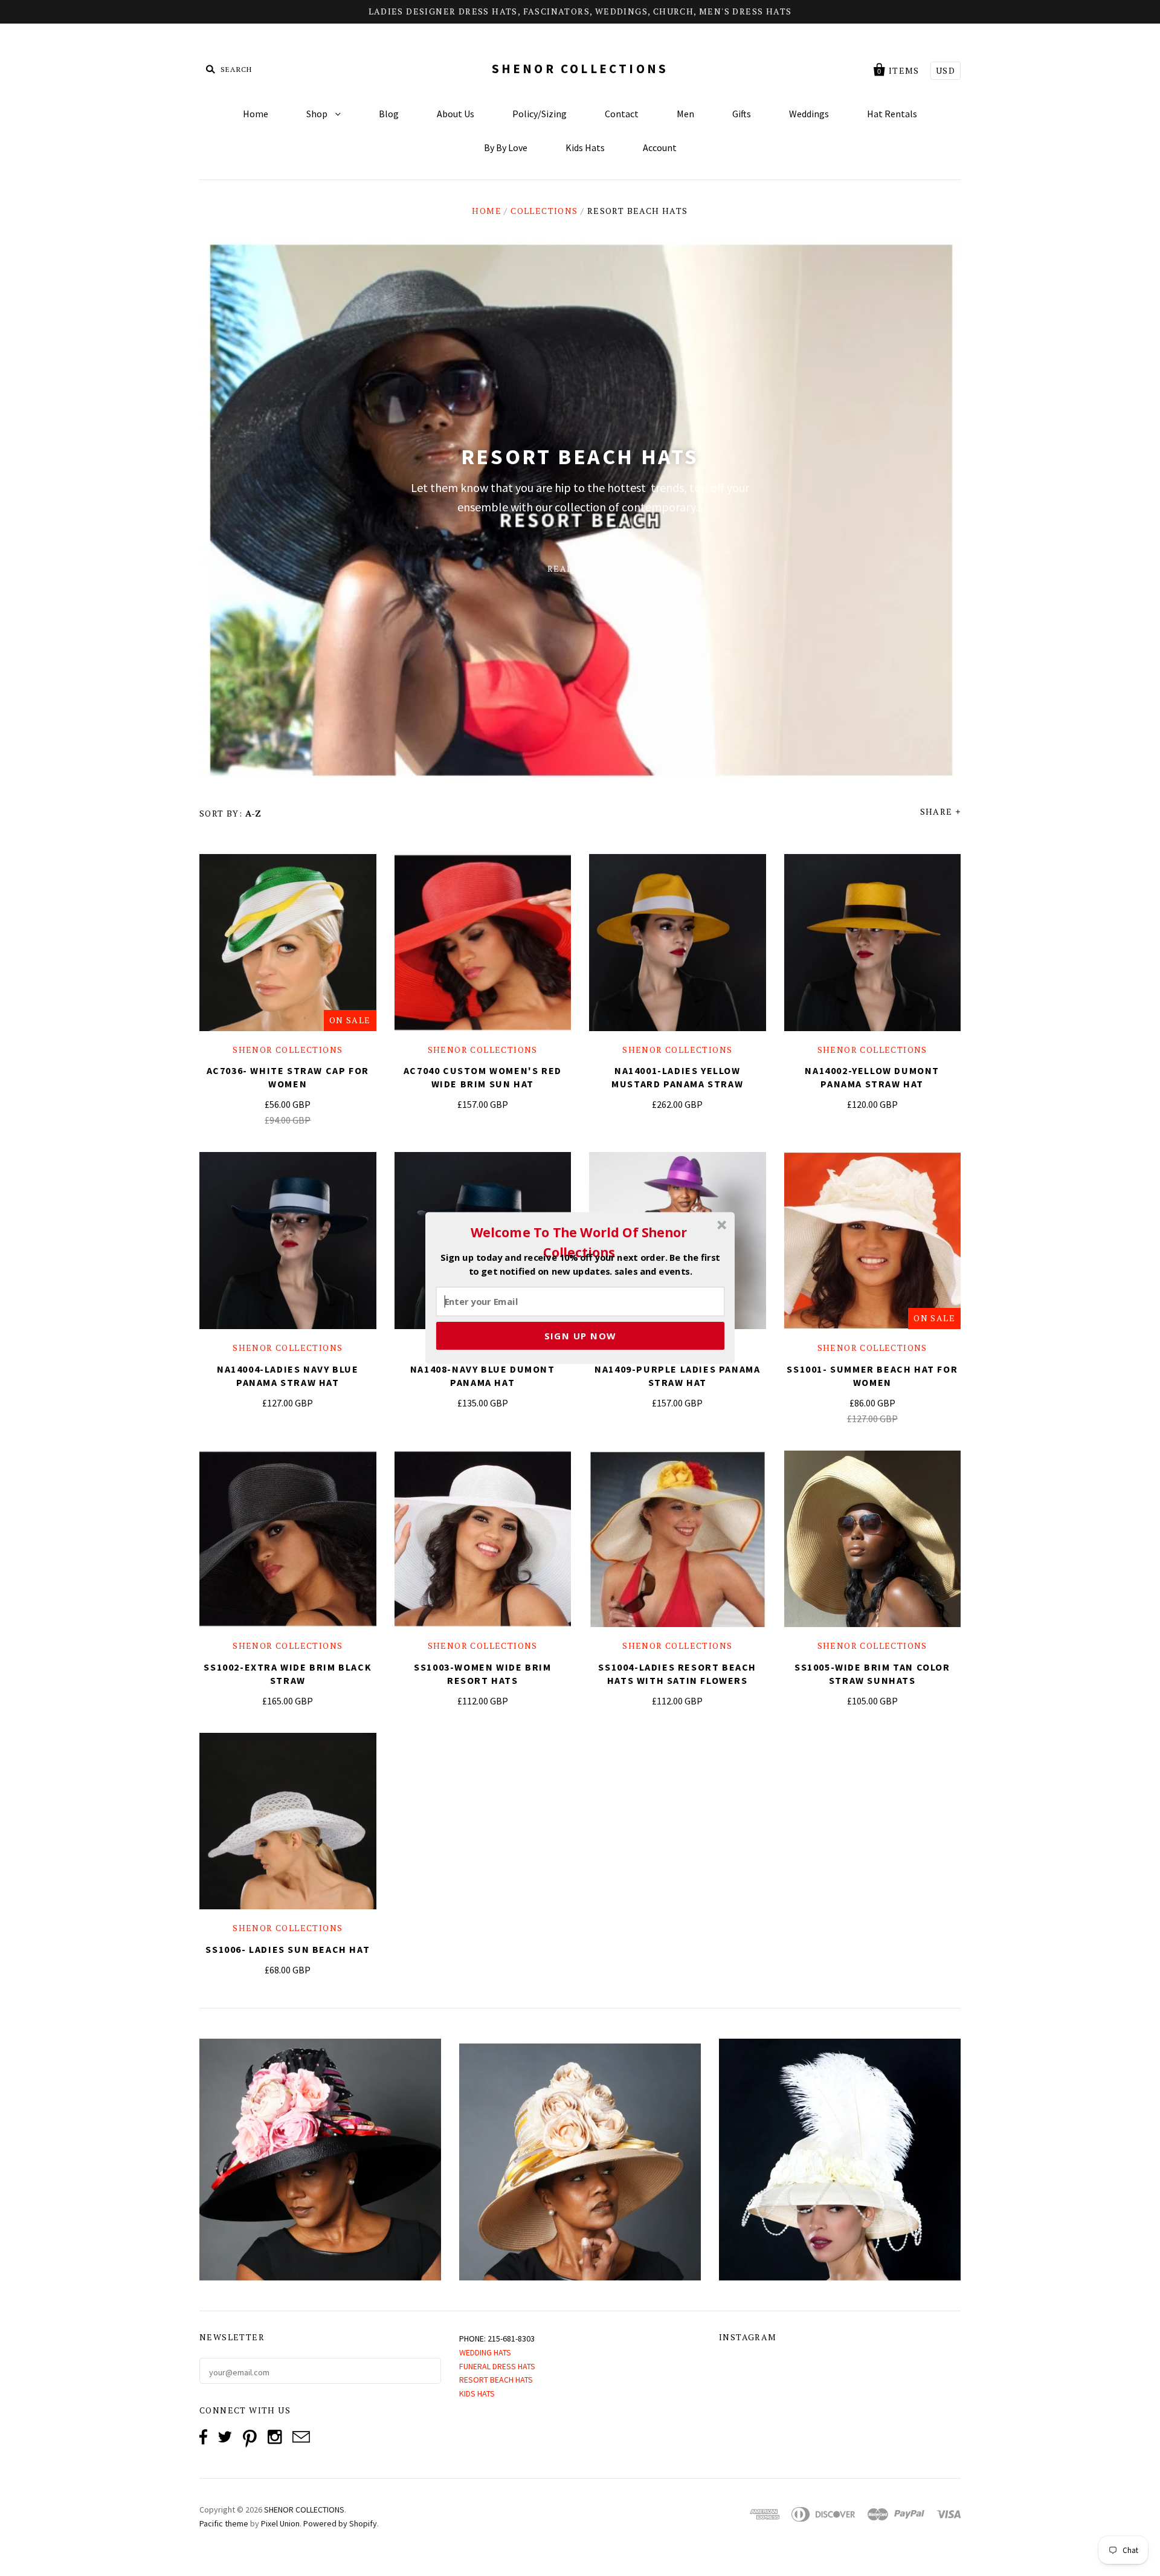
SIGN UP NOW (580, 1336)
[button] (579, 1242)
